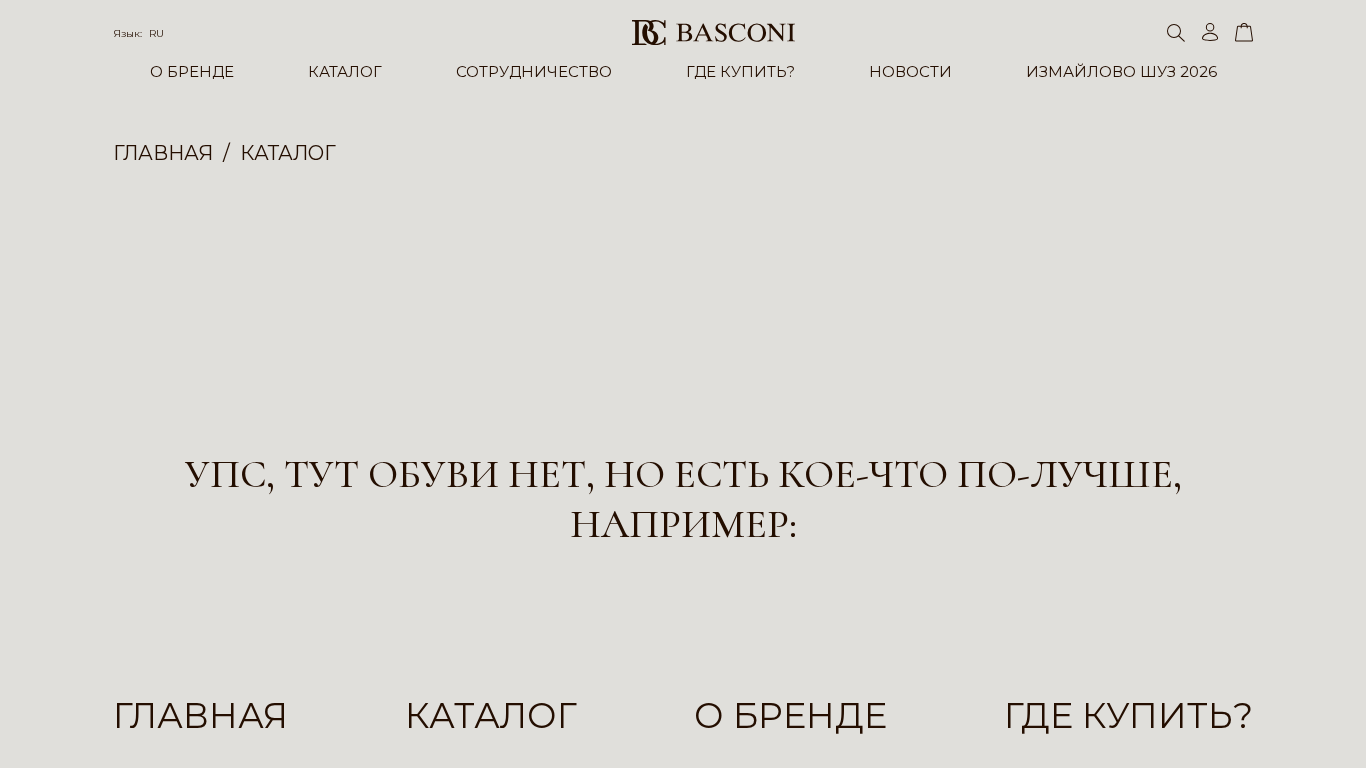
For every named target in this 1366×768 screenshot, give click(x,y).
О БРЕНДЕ (192, 71)
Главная (200, 715)
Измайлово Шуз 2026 (1121, 71)
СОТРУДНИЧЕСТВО (534, 71)
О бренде (790, 715)
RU (156, 33)
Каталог (491, 715)
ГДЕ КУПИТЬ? (740, 71)
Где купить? (1128, 715)
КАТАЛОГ (345, 71)
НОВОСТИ (910, 71)
